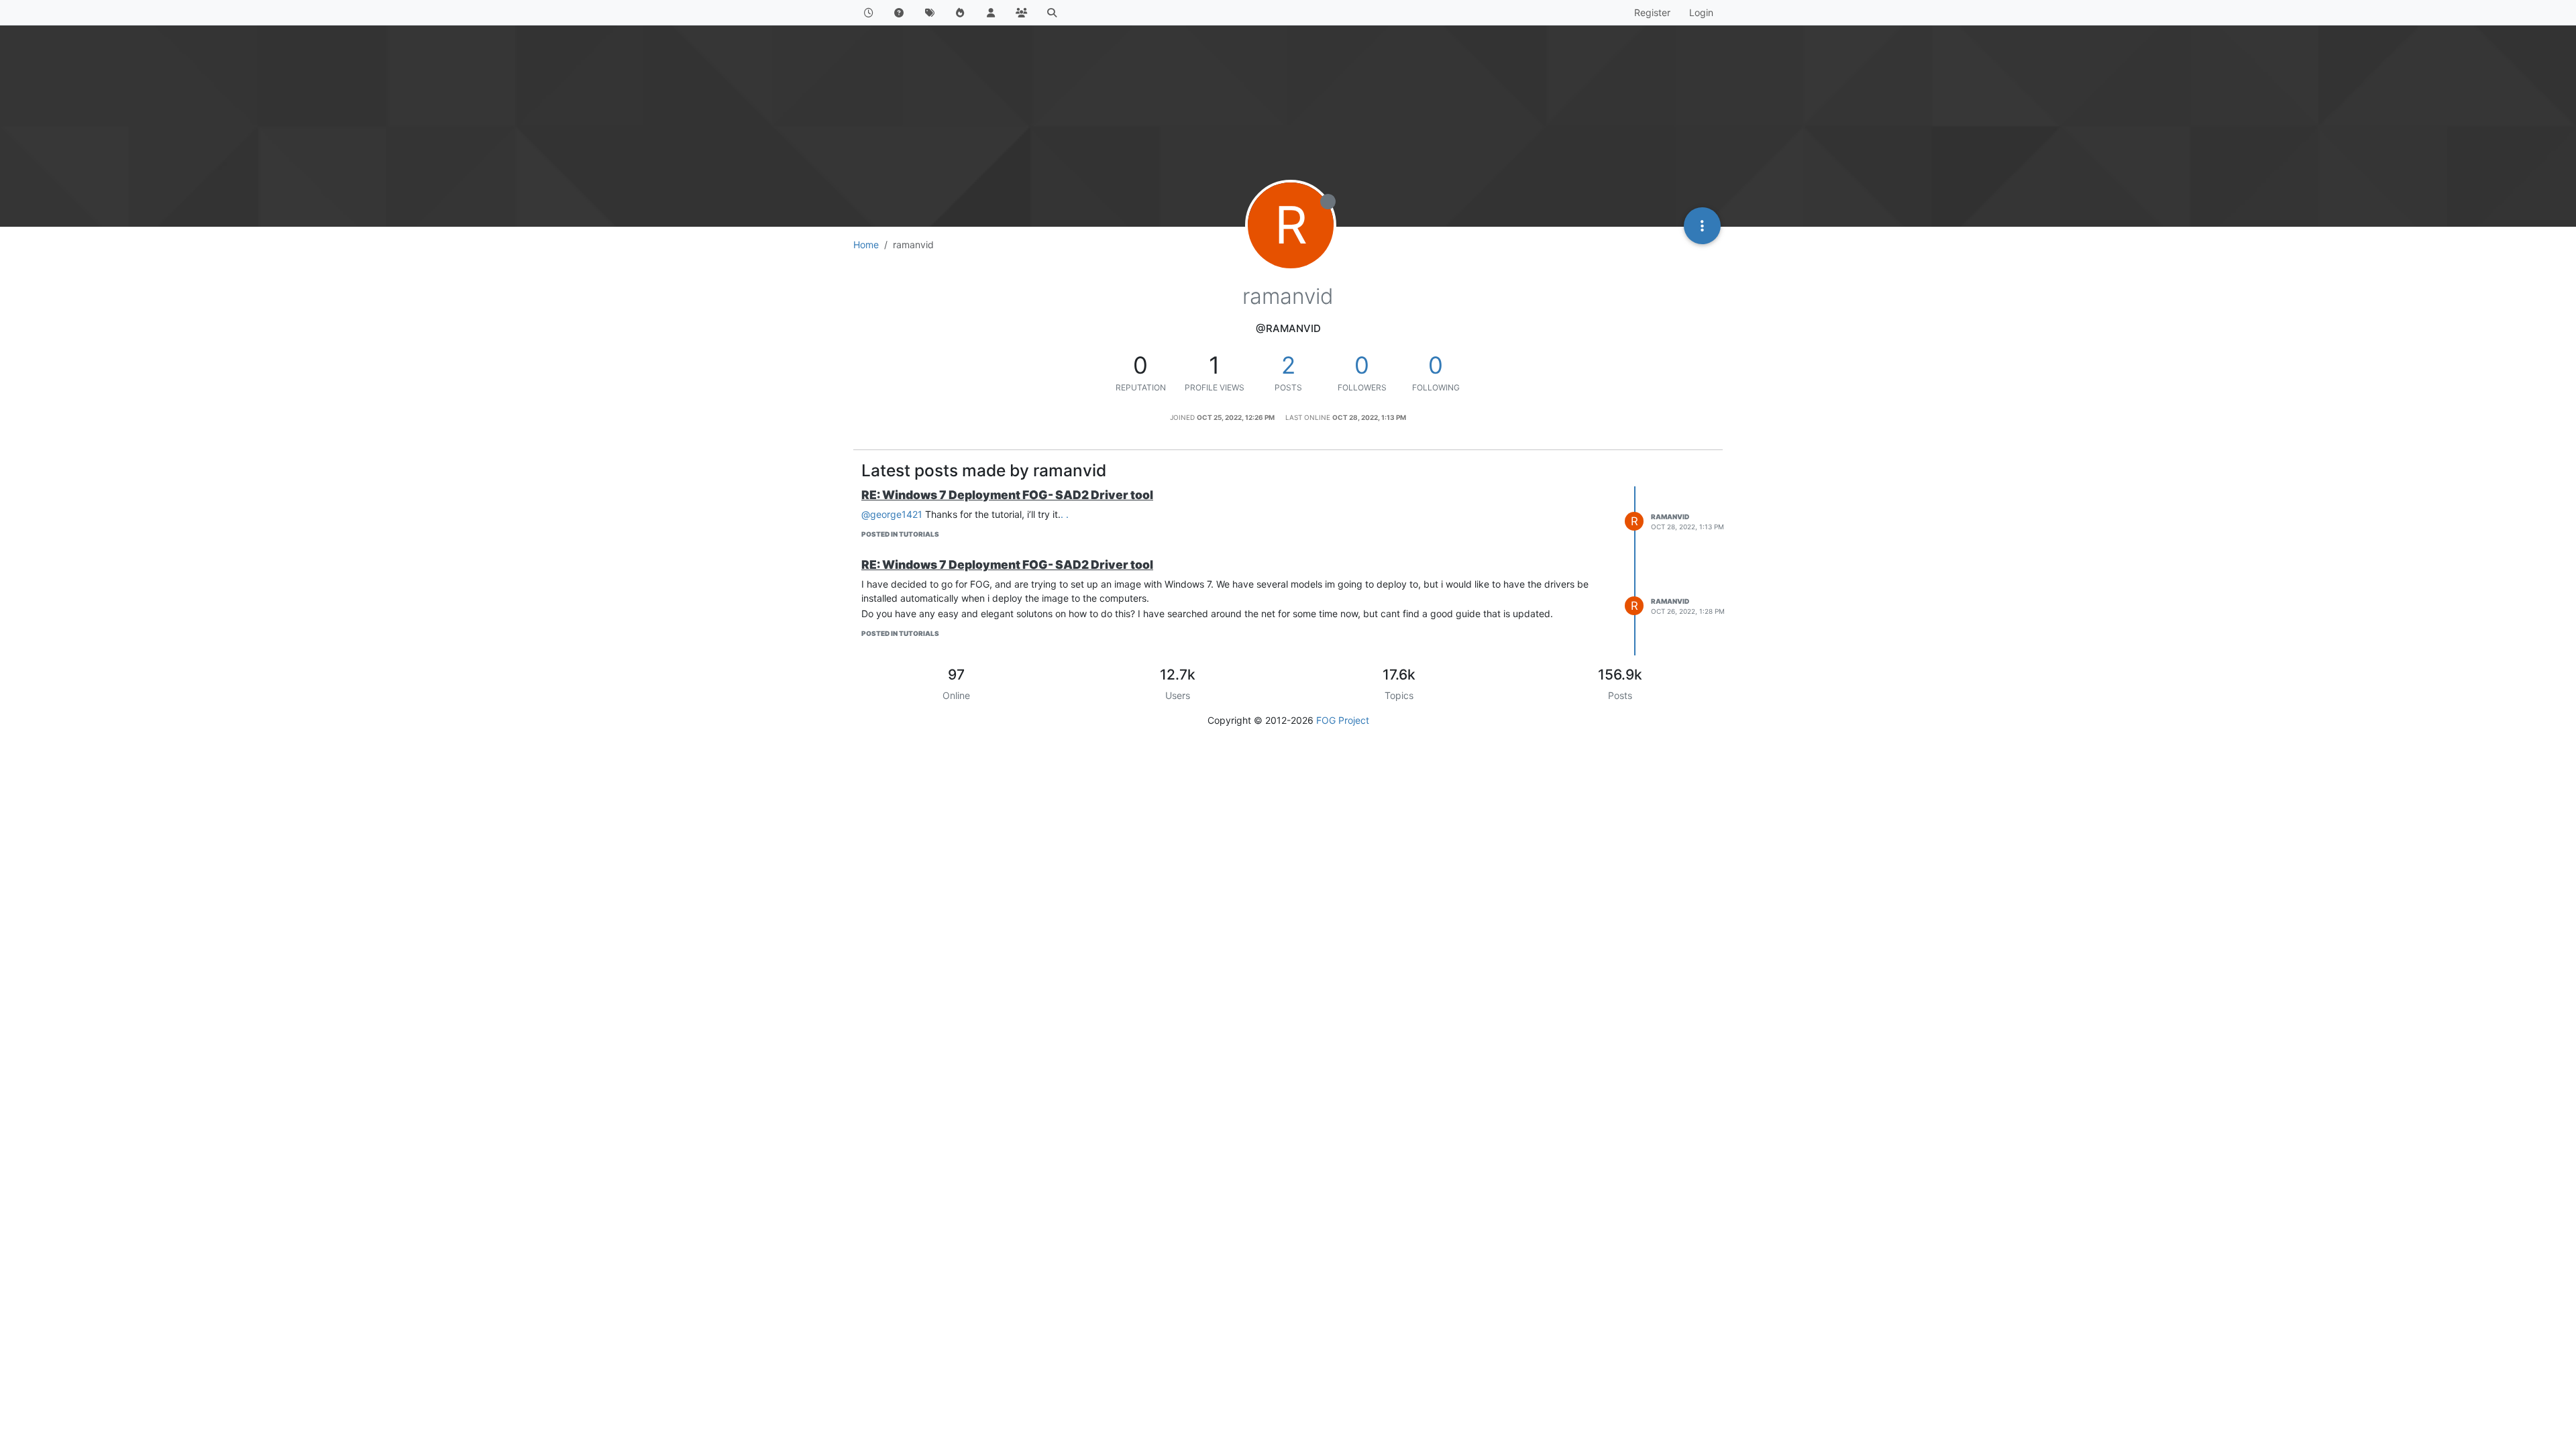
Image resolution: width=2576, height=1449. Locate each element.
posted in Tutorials (900, 534)
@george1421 (892, 514)
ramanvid (1670, 517)
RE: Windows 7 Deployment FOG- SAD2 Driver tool (1007, 495)
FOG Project (1343, 720)
